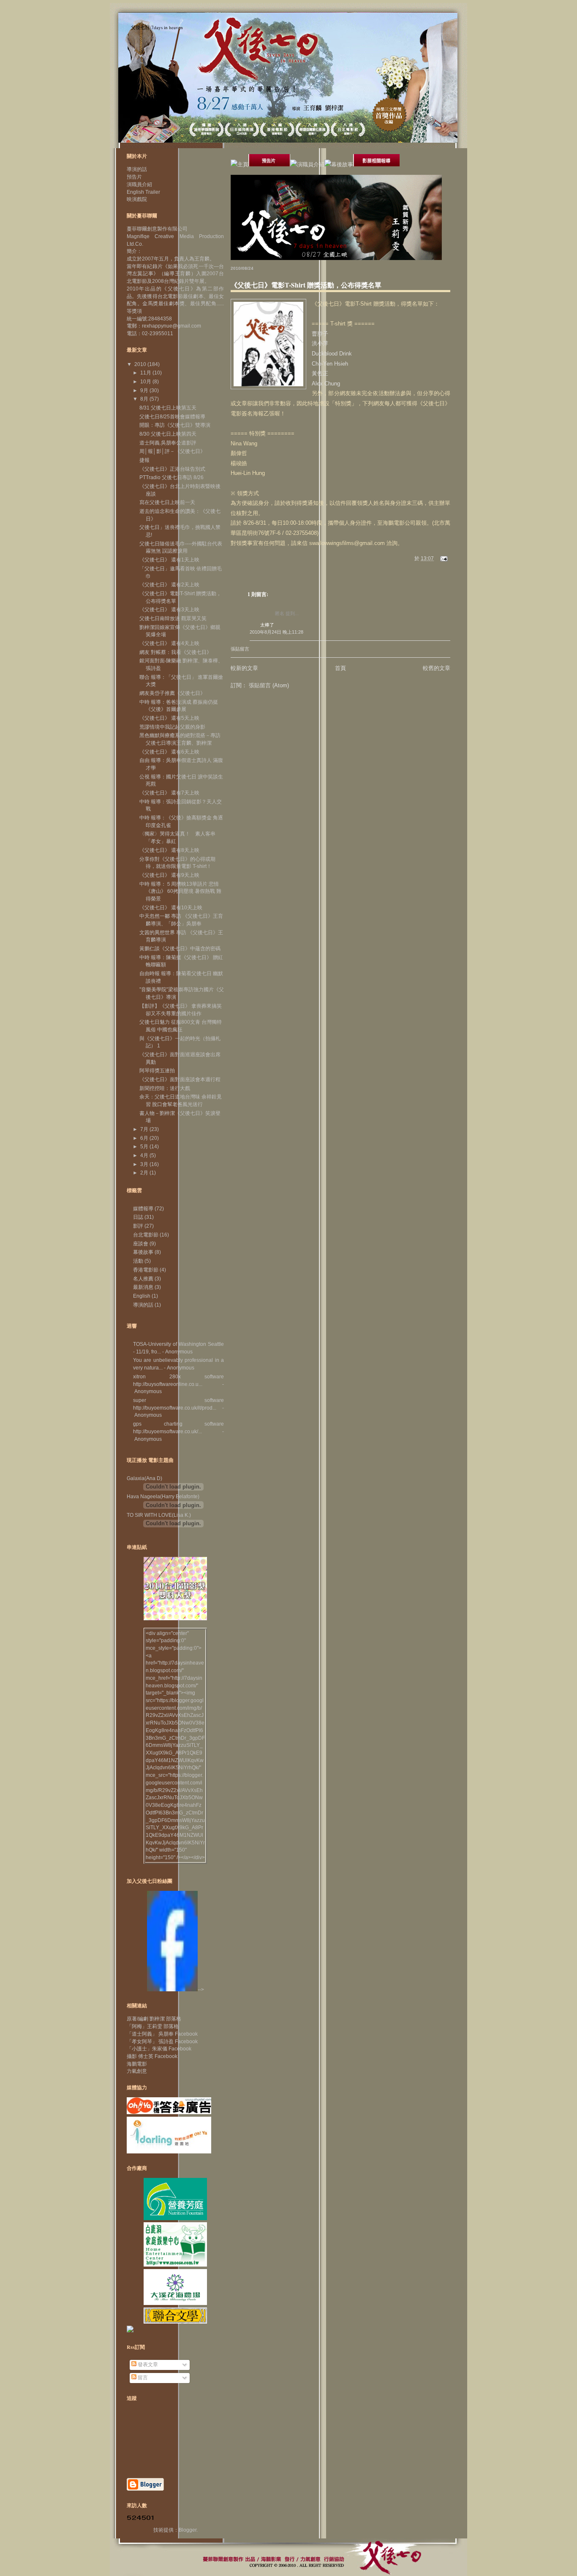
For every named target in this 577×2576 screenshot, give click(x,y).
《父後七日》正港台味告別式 (172, 469)
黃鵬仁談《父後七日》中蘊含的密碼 (180, 949)
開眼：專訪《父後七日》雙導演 (175, 425)
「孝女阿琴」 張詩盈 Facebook (162, 2042)
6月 (145, 1138)
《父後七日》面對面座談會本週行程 (180, 1079)
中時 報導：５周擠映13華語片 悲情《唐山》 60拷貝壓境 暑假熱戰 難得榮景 (180, 891)
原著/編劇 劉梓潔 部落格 (154, 2019)
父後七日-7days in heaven (157, 27)
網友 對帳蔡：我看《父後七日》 (176, 652)
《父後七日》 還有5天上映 (169, 718)
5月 (145, 1147)
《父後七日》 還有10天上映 (171, 908)
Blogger (188, 2530)
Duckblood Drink (332, 354)
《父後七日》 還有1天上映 (169, 560)
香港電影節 (146, 1270)
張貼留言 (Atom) (269, 685)
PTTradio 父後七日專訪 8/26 (171, 477)
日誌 (138, 1217)
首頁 (340, 668)
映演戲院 (137, 199)
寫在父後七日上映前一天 (167, 502)
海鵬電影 (137, 2064)
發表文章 (147, 2364)
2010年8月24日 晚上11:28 (276, 632)
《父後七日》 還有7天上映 (169, 793)
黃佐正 (320, 373)
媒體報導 (143, 1209)
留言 (142, 2378)
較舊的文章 (437, 668)
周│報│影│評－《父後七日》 (172, 451)
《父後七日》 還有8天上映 (169, 850)
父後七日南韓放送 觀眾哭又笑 (173, 618)
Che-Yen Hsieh (330, 364)
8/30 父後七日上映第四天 (168, 434)
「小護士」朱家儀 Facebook (159, 2049)
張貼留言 (240, 649)
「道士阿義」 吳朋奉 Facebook (162, 2034)
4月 (145, 1155)
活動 (138, 1261)
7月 (145, 1129)
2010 (141, 364)
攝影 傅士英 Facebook (152, 2056)
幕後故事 (143, 1252)
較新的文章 (244, 668)
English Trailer (143, 192)
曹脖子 (320, 334)
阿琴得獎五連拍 (157, 1071)
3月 (145, 1164)
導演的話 (137, 169)
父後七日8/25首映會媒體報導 (172, 417)
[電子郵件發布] (443, 559)
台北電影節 (146, 1235)
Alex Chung (326, 384)
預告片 (134, 177)
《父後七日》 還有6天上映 (169, 752)
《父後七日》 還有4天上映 (169, 643)
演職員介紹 (139, 184)
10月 (146, 382)
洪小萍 (320, 343)
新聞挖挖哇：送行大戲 (165, 1088)
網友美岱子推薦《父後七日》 (172, 693)
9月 (145, 390)
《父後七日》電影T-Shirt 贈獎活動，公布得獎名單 (306, 285)
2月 (145, 1173)
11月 (146, 373)
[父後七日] (172, 1990)
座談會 (141, 1244)
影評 (138, 1226)
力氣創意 (137, 2071)
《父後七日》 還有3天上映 (169, 610)
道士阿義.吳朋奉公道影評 (168, 443)
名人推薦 (143, 1279)
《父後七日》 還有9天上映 (169, 875)
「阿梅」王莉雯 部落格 (153, 2026)
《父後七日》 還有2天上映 (169, 585)
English (142, 1296)
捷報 (144, 460)
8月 (145, 399)
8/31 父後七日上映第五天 (168, 408)
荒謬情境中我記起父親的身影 (172, 727)
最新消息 (143, 1287)
